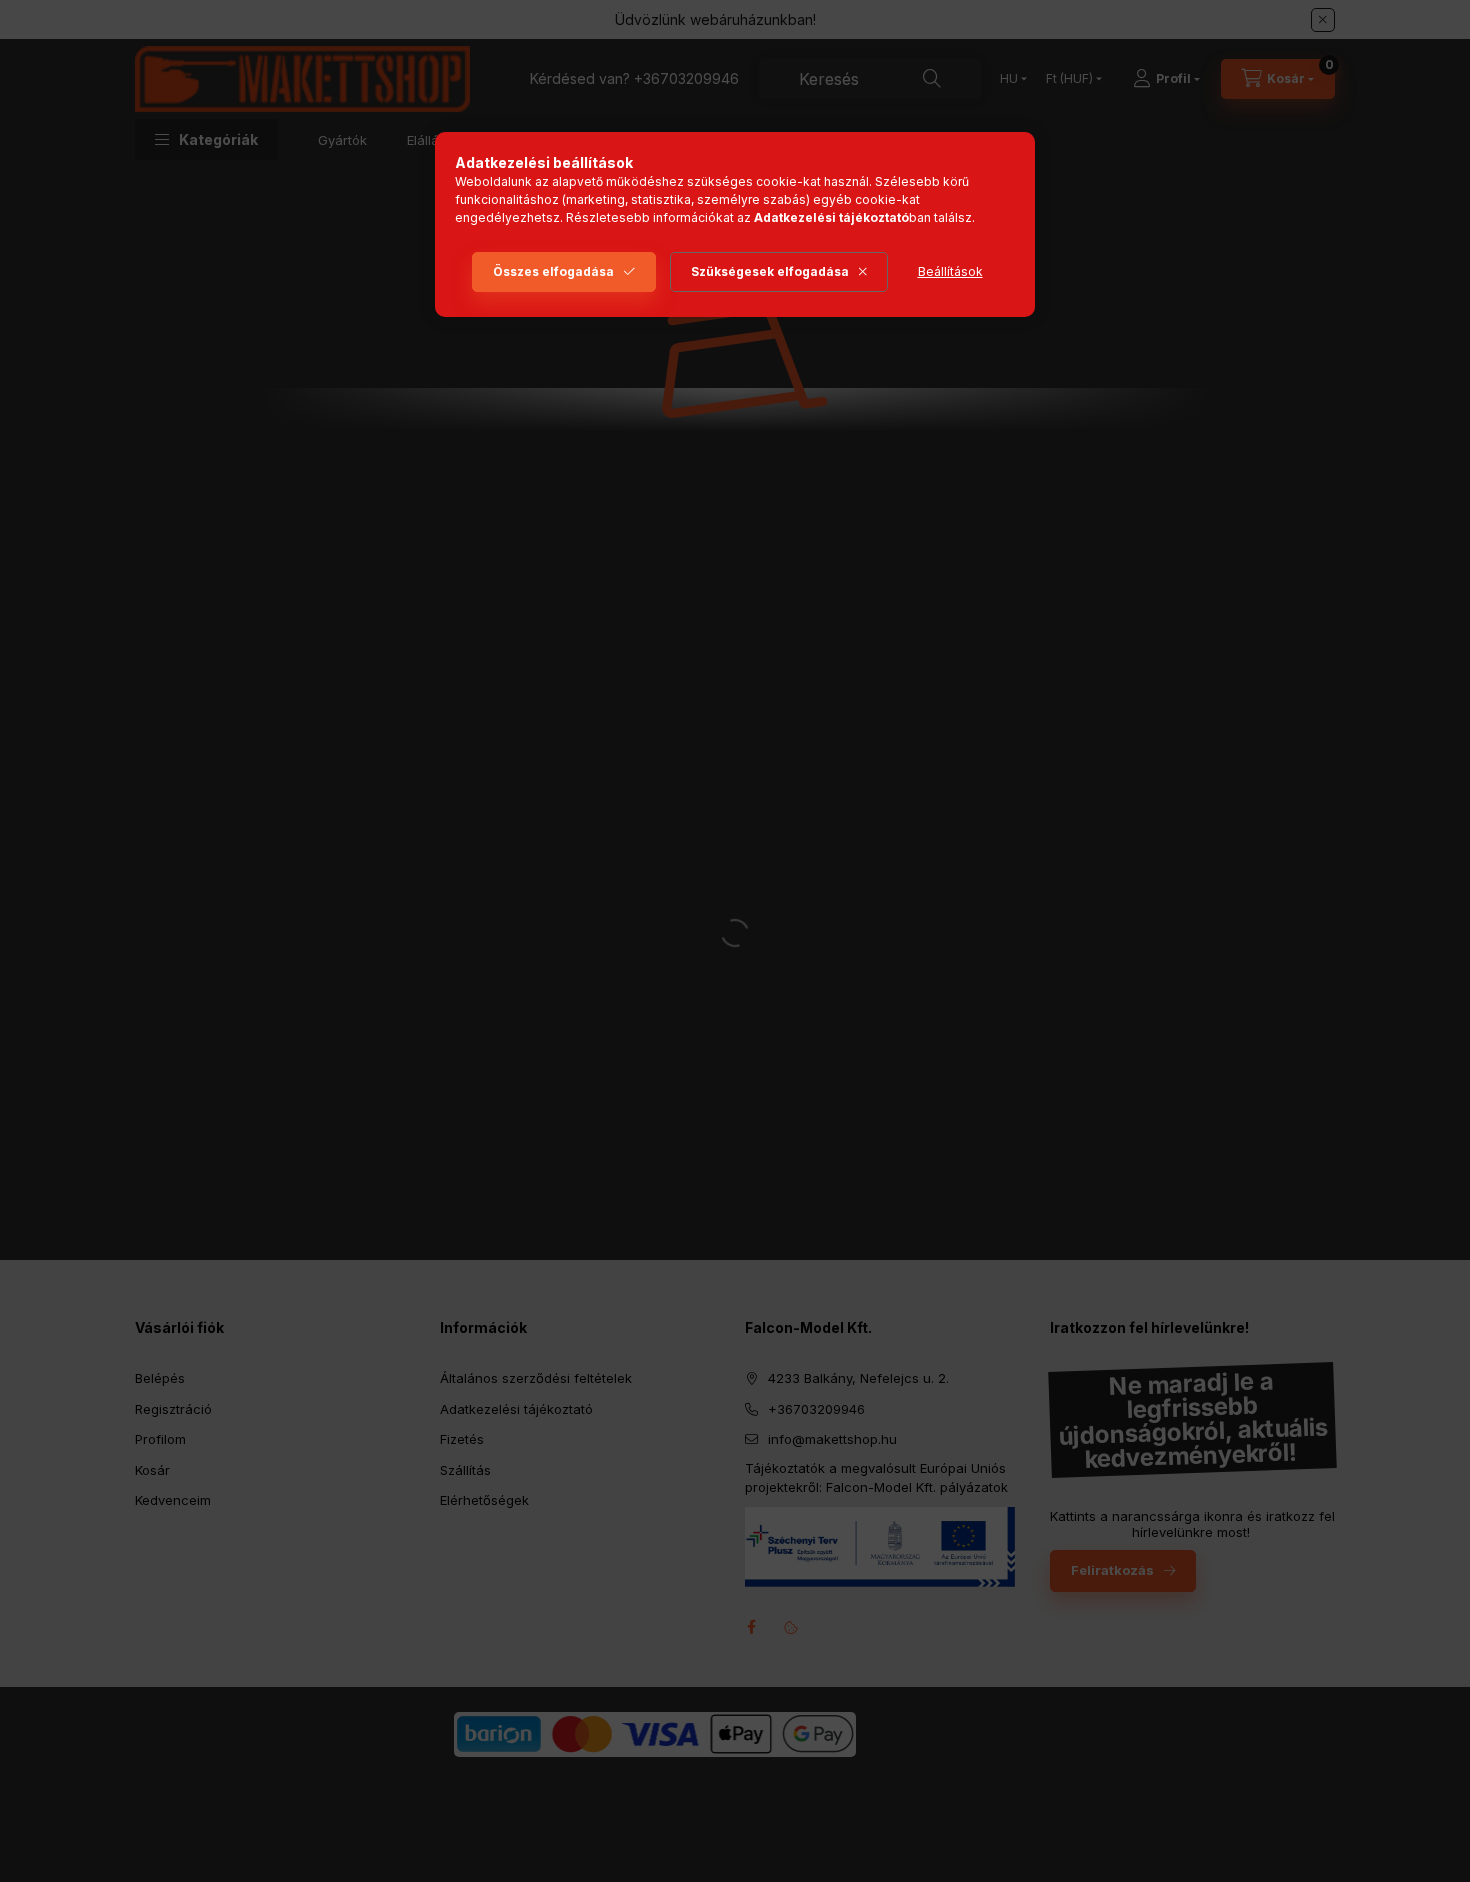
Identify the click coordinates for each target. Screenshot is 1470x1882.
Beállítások (950, 271)
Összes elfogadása (553, 271)
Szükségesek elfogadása (770, 271)
